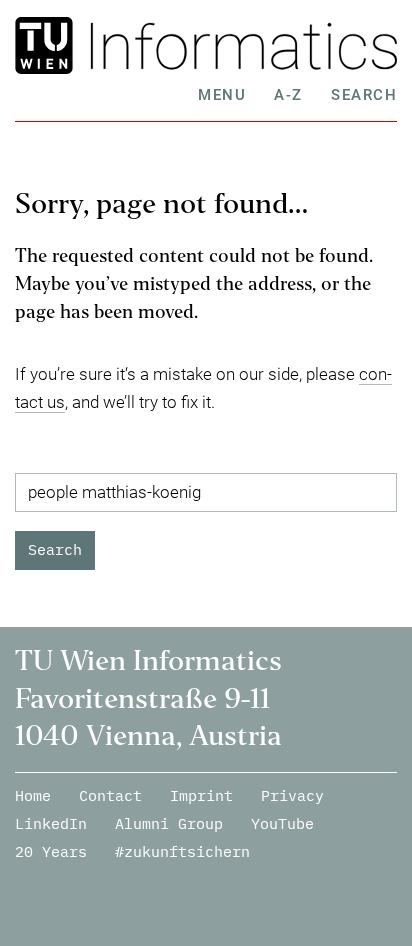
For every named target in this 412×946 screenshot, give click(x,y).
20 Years (51, 851)
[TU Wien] (47, 45)
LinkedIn (51, 823)
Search (364, 95)
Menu (222, 95)
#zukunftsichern (182, 851)
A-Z (288, 95)
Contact (110, 795)
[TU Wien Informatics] (238, 45)
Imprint (201, 795)
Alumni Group (169, 823)
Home (33, 795)
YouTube (282, 823)
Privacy (292, 795)
